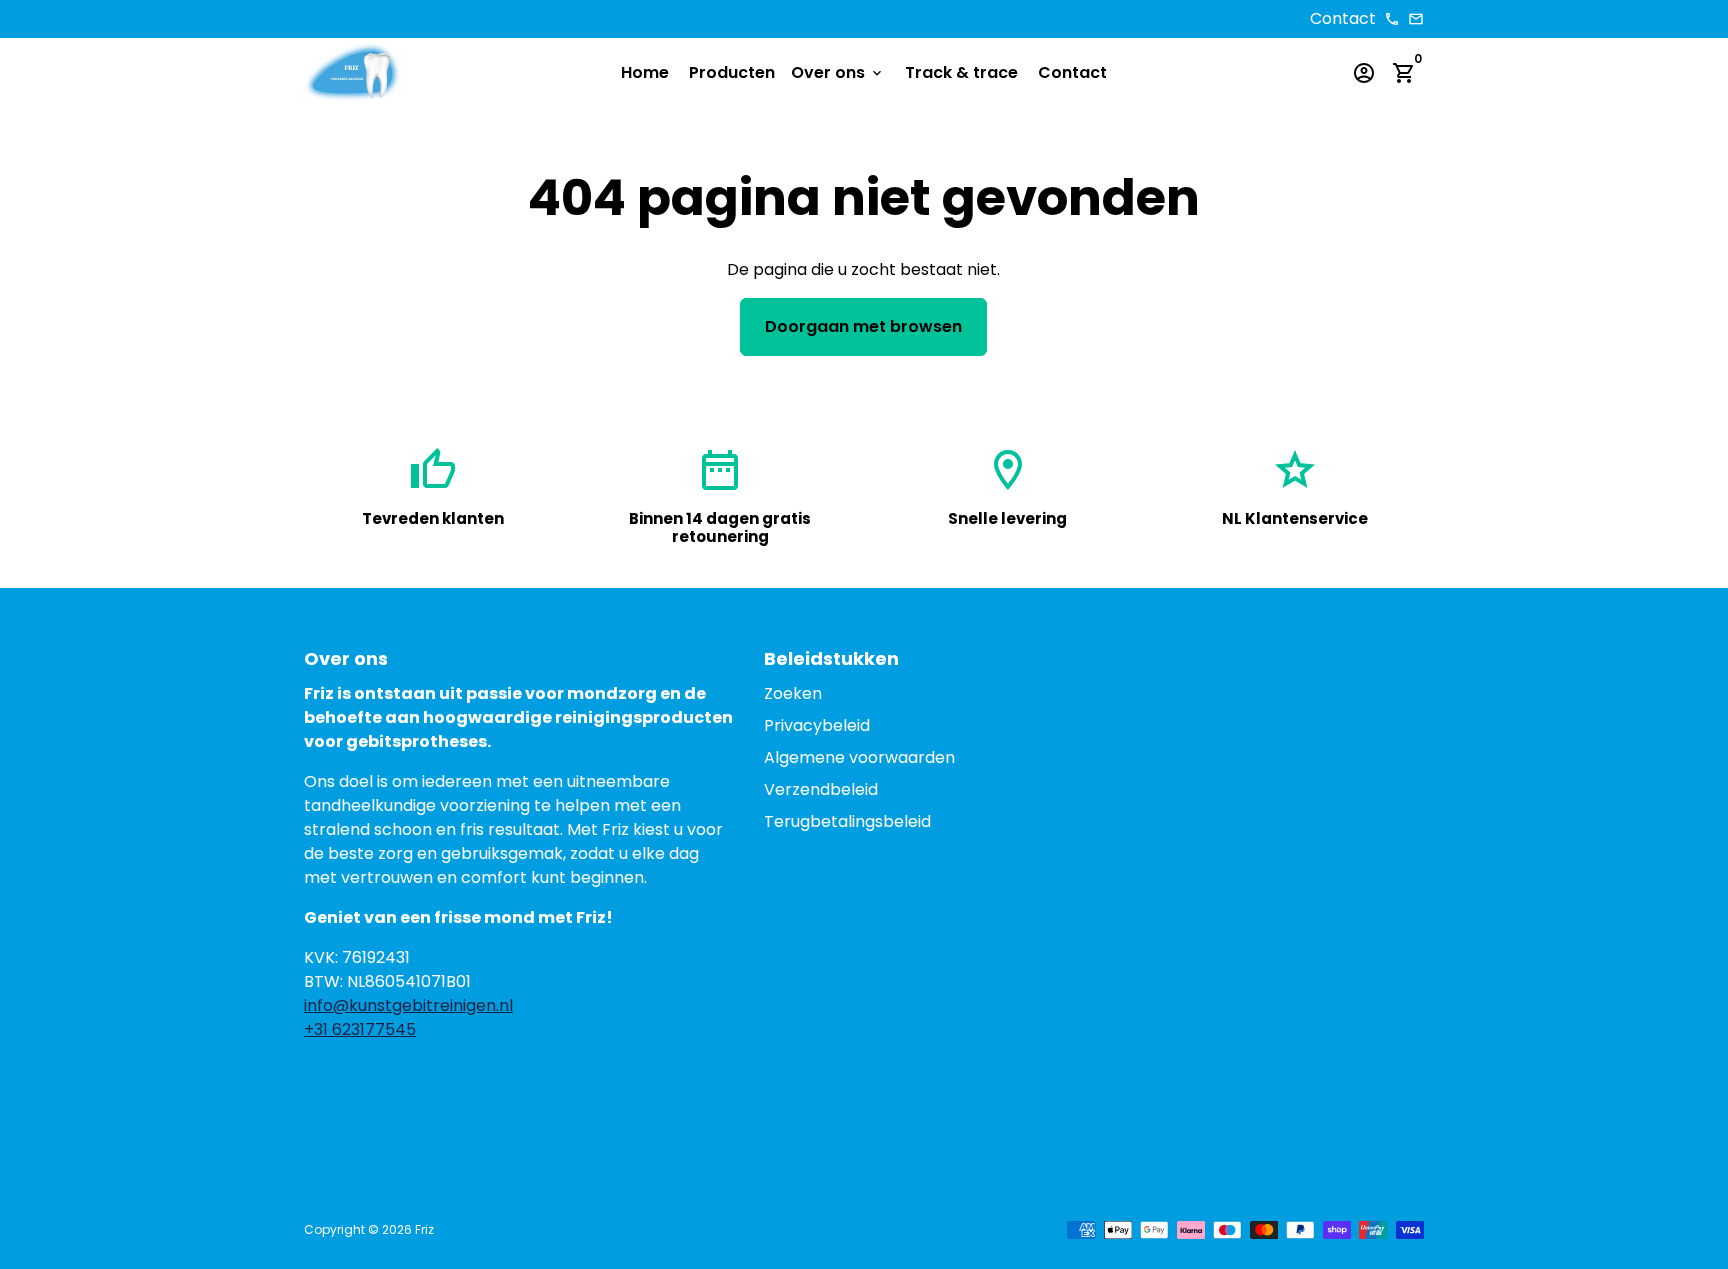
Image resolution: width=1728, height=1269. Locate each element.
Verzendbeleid (821, 789)
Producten (732, 72)
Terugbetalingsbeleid (847, 821)
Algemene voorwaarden (859, 757)
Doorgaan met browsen (863, 326)
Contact (1072, 72)
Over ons (838, 72)
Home (645, 72)
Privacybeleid (817, 725)
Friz (424, 1229)
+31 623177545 (360, 1029)
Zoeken (793, 693)
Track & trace (961, 72)
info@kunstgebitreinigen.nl (408, 1005)
